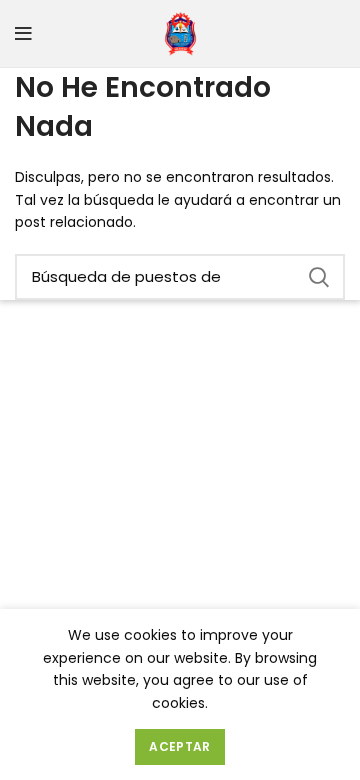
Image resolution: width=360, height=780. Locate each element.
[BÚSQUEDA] (318, 277)
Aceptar (179, 746)
